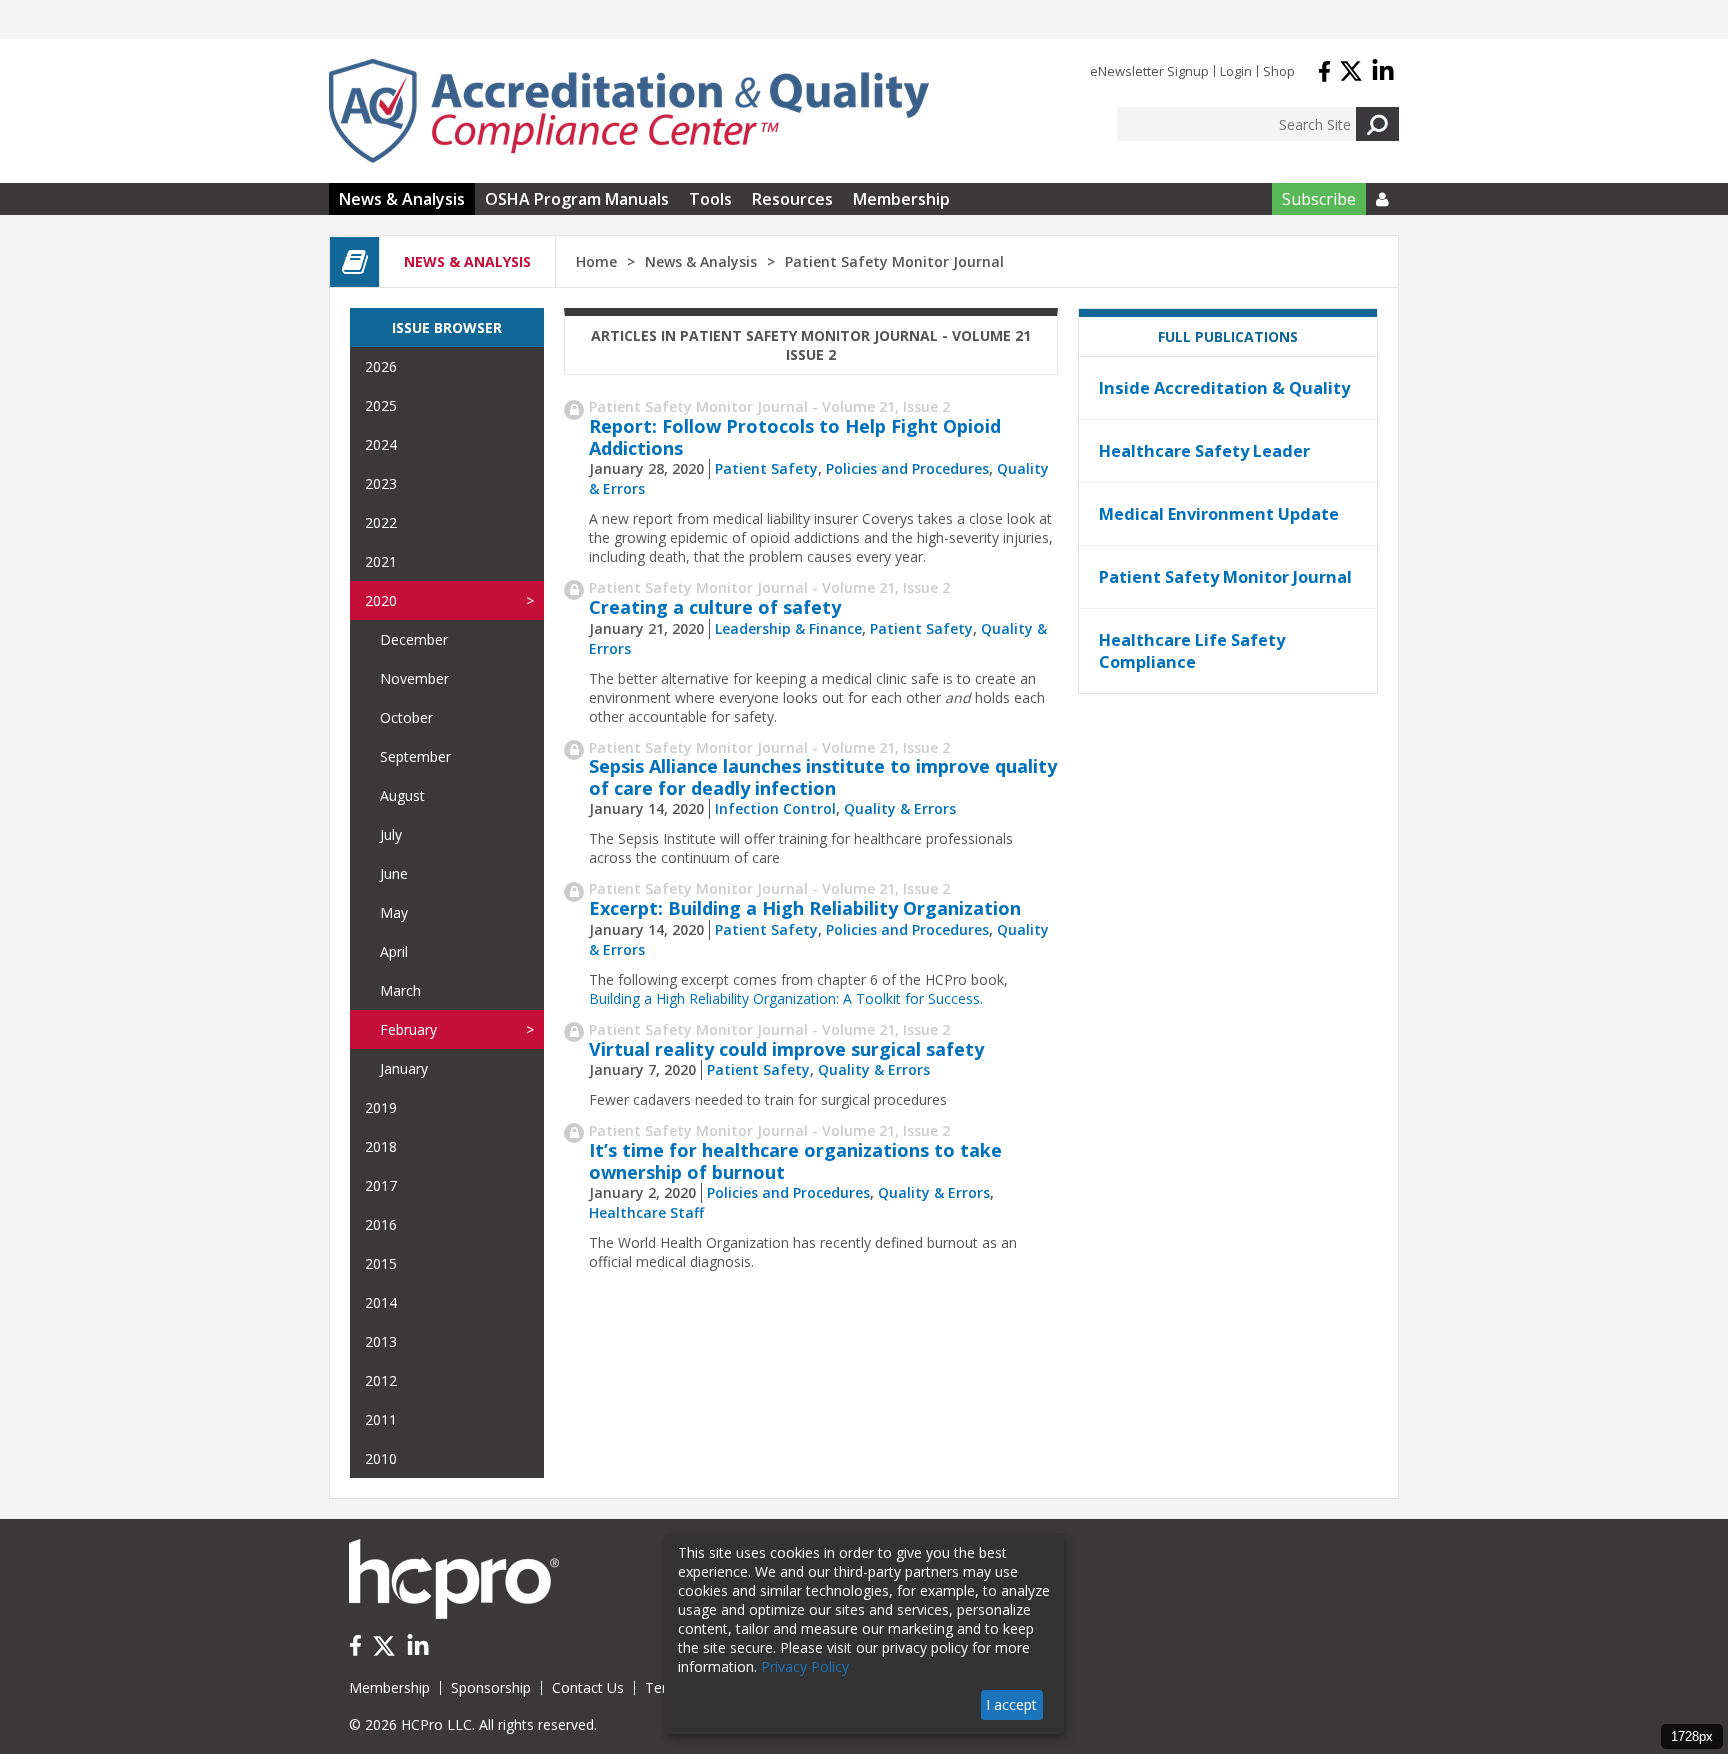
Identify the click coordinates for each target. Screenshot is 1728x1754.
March (400, 990)
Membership (901, 199)
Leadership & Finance (788, 628)
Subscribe (1319, 199)
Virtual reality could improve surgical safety (786, 1049)
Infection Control (775, 808)
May (394, 912)
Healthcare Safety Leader (1204, 451)
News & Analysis (402, 199)
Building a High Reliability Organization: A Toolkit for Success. (786, 998)
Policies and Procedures (907, 468)
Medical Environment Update (1219, 514)
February (408, 1029)
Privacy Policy (805, 1666)
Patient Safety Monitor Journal (1225, 577)
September (415, 756)
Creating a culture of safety (715, 607)
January (404, 1068)
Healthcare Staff (646, 1212)
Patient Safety (766, 468)
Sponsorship (491, 1687)
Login (1236, 71)
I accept (1011, 1704)
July (391, 834)
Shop (1279, 71)
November (414, 678)
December (414, 639)
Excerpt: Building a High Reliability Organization (805, 908)
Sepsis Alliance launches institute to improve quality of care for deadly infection (823, 777)
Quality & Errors (900, 808)
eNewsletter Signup (1149, 71)
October (406, 717)
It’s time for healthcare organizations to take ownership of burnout (795, 1161)
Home (596, 261)
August (402, 795)
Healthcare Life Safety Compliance (1192, 651)
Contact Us (588, 1687)
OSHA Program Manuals (577, 199)
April (394, 951)
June (394, 873)
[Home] (629, 111)
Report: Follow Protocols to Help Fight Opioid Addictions (795, 437)
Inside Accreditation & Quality (1224, 388)
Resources (792, 199)
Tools (710, 199)
